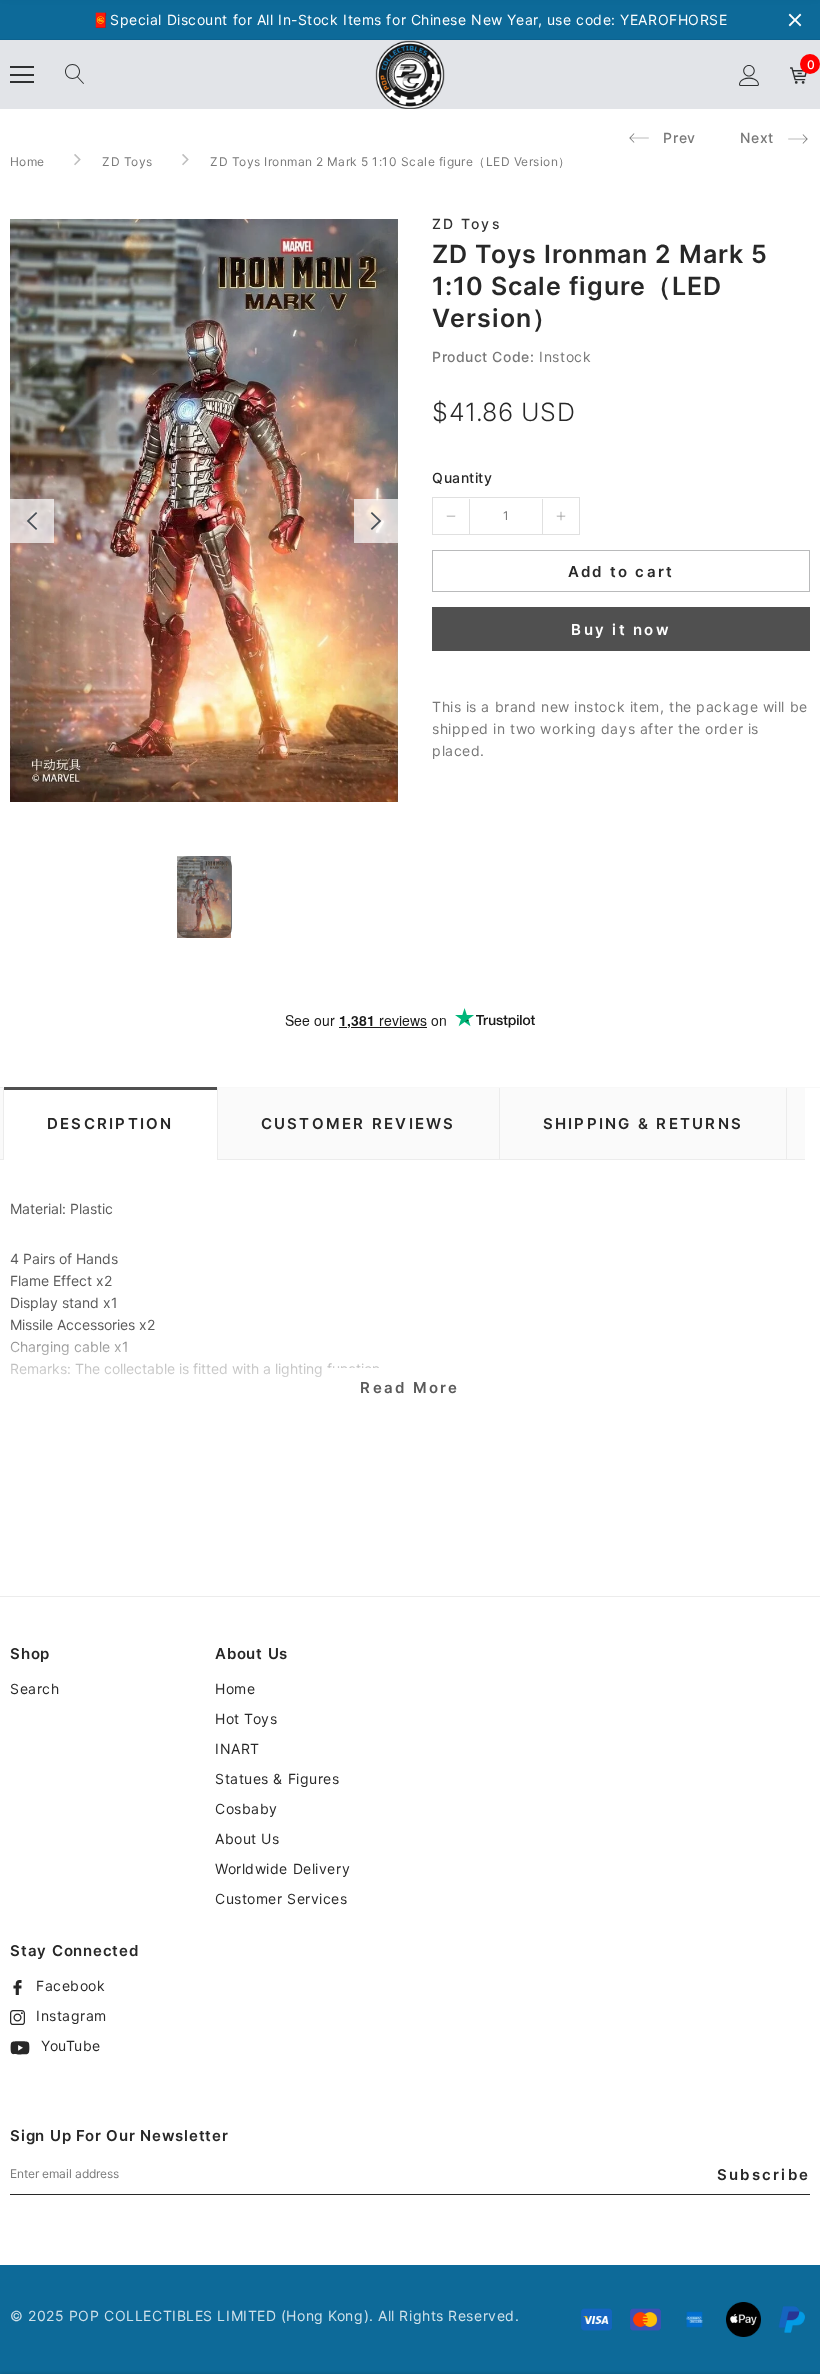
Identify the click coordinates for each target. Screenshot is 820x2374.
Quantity (462, 477)
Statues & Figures (277, 1778)
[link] (204, 897)
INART (237, 1748)
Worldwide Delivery (282, 1868)
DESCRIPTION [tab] (110, 1123)
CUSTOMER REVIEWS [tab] (358, 1123)
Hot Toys (246, 1718)
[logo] (410, 73)
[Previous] (32, 521)
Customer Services (281, 1898)
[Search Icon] (75, 75)
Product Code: (483, 356)
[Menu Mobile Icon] (22, 75)
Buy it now (621, 629)
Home (27, 161)
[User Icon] (749, 75)
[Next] (376, 521)
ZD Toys (127, 161)
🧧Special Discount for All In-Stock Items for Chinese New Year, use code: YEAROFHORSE (409, 19)
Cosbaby (246, 1808)
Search (34, 1688)
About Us (247, 1838)
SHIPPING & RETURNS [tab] (643, 1123)
